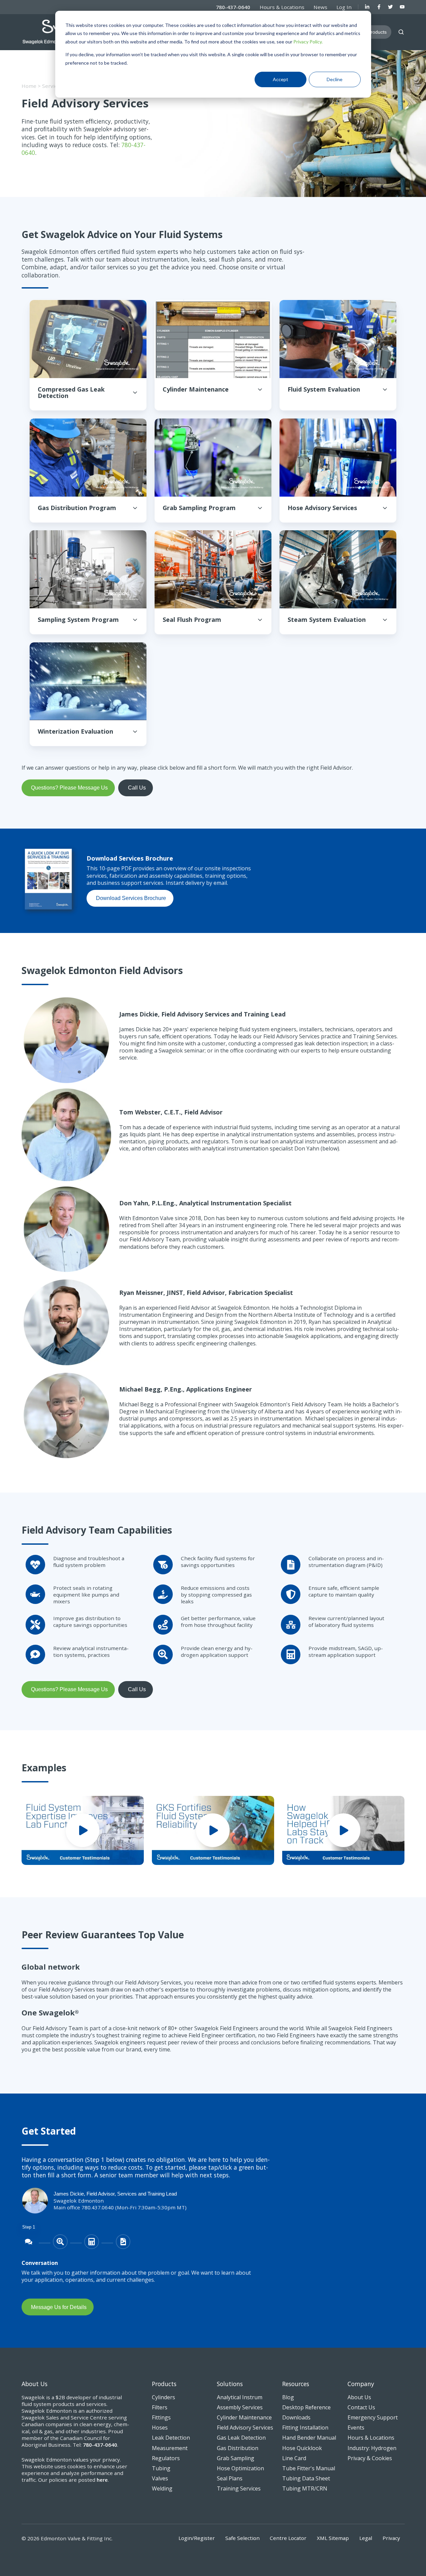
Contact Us (361, 2407)
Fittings (161, 2417)
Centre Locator (288, 2538)
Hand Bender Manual (309, 2438)
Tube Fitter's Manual (309, 2468)
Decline (335, 79)
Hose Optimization (240, 2468)
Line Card (294, 2458)
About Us (359, 2397)
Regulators (166, 2458)
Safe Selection (242, 2538)
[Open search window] (401, 32)
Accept (281, 79)
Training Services (239, 2488)
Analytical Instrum (240, 2397)
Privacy (391, 2538)
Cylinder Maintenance (244, 2417)
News (320, 7)
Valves (160, 2478)
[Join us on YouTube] (402, 7)
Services (52, 86)
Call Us (137, 788)
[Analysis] (92, 2242)
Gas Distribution (238, 2448)
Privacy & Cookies (370, 2458)
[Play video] (83, 1830)
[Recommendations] (123, 2242)
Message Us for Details (59, 2307)
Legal (366, 2538)
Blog (288, 2397)
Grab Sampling (236, 2458)
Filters (160, 2407)
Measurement (170, 2448)
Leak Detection (171, 2438)
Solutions (230, 2384)
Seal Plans (230, 2478)
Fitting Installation (305, 2428)
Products (164, 2384)
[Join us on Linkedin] (367, 7)
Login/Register (197, 2538)
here (102, 2480)
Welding (162, 2488)
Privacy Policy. (308, 42)
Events (356, 2428)
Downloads (296, 2417)
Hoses (160, 2428)
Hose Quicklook (302, 2448)
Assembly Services (240, 2407)
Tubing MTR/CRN (305, 2488)
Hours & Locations (282, 7)
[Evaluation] (60, 2242)
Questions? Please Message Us (69, 788)
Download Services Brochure (131, 898)
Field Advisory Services (245, 2428)
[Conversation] (29, 2242)
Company (361, 2384)
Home (29, 86)
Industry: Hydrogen (372, 2448)
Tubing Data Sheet (306, 2478)
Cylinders (163, 2397)
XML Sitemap (333, 2538)
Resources (296, 2384)
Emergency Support (373, 2417)
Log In (344, 7)
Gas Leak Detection (241, 2438)
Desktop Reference (306, 2407)
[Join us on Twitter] (390, 7)
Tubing (161, 2468)
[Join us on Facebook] (379, 7)
